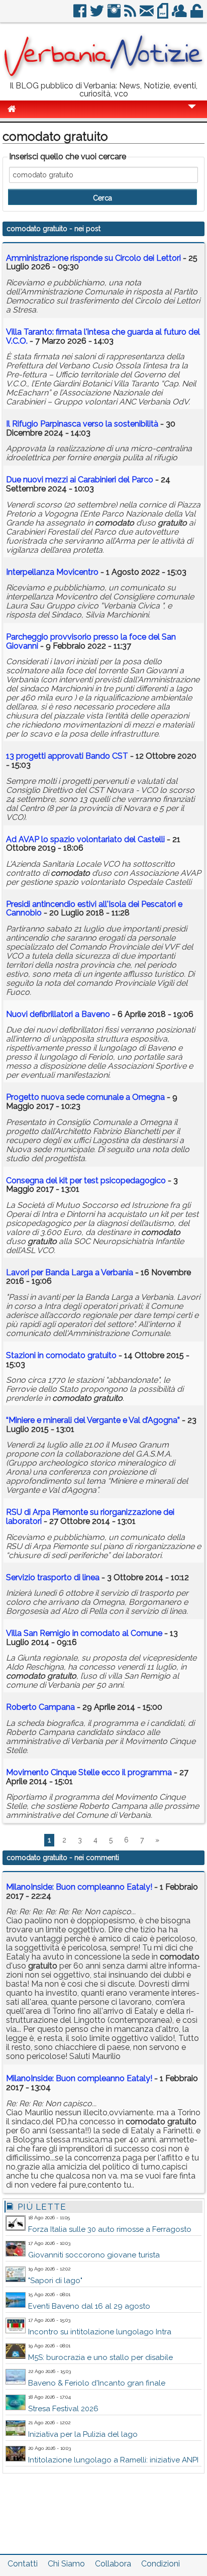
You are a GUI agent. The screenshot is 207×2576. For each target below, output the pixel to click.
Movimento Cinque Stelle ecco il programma (89, 1772)
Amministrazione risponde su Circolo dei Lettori (93, 258)
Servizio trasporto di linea (53, 1577)
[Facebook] (81, 15)
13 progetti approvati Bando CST (67, 756)
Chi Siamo (66, 2564)
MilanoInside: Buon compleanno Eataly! (79, 1887)
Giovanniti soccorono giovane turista (94, 2255)
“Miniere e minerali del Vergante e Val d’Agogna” (93, 1420)
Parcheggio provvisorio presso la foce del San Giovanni (91, 641)
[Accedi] (197, 15)
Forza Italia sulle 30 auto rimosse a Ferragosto (110, 2229)
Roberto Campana (40, 1707)
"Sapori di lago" (55, 2281)
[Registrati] (180, 15)
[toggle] (192, 113)
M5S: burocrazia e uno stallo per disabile (100, 2357)
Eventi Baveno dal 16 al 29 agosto (89, 2306)
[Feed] (131, 15)
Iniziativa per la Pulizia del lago (83, 2434)
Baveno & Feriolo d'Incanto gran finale (97, 2383)
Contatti (23, 2564)
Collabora (113, 2564)
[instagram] (115, 15)
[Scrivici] (147, 15)
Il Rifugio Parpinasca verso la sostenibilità (82, 424)
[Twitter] (98, 15)
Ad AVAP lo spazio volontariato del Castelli (85, 839)
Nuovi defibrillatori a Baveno (58, 1014)
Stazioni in (61, 1355)
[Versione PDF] (164, 15)
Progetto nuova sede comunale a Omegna (85, 1097)
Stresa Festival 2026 (63, 2409)
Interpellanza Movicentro (52, 572)
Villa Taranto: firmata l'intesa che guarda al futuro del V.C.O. (103, 336)
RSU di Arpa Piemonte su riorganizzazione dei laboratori (90, 1517)
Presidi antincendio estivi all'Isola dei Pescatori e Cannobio (94, 909)
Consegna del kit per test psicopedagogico (86, 1180)
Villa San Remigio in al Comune (84, 1633)
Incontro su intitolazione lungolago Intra (100, 2332)
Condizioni (161, 2564)
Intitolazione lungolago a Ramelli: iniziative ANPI (113, 2460)
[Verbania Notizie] (103, 78)
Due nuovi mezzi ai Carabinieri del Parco (80, 480)
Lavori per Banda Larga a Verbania (70, 1272)
